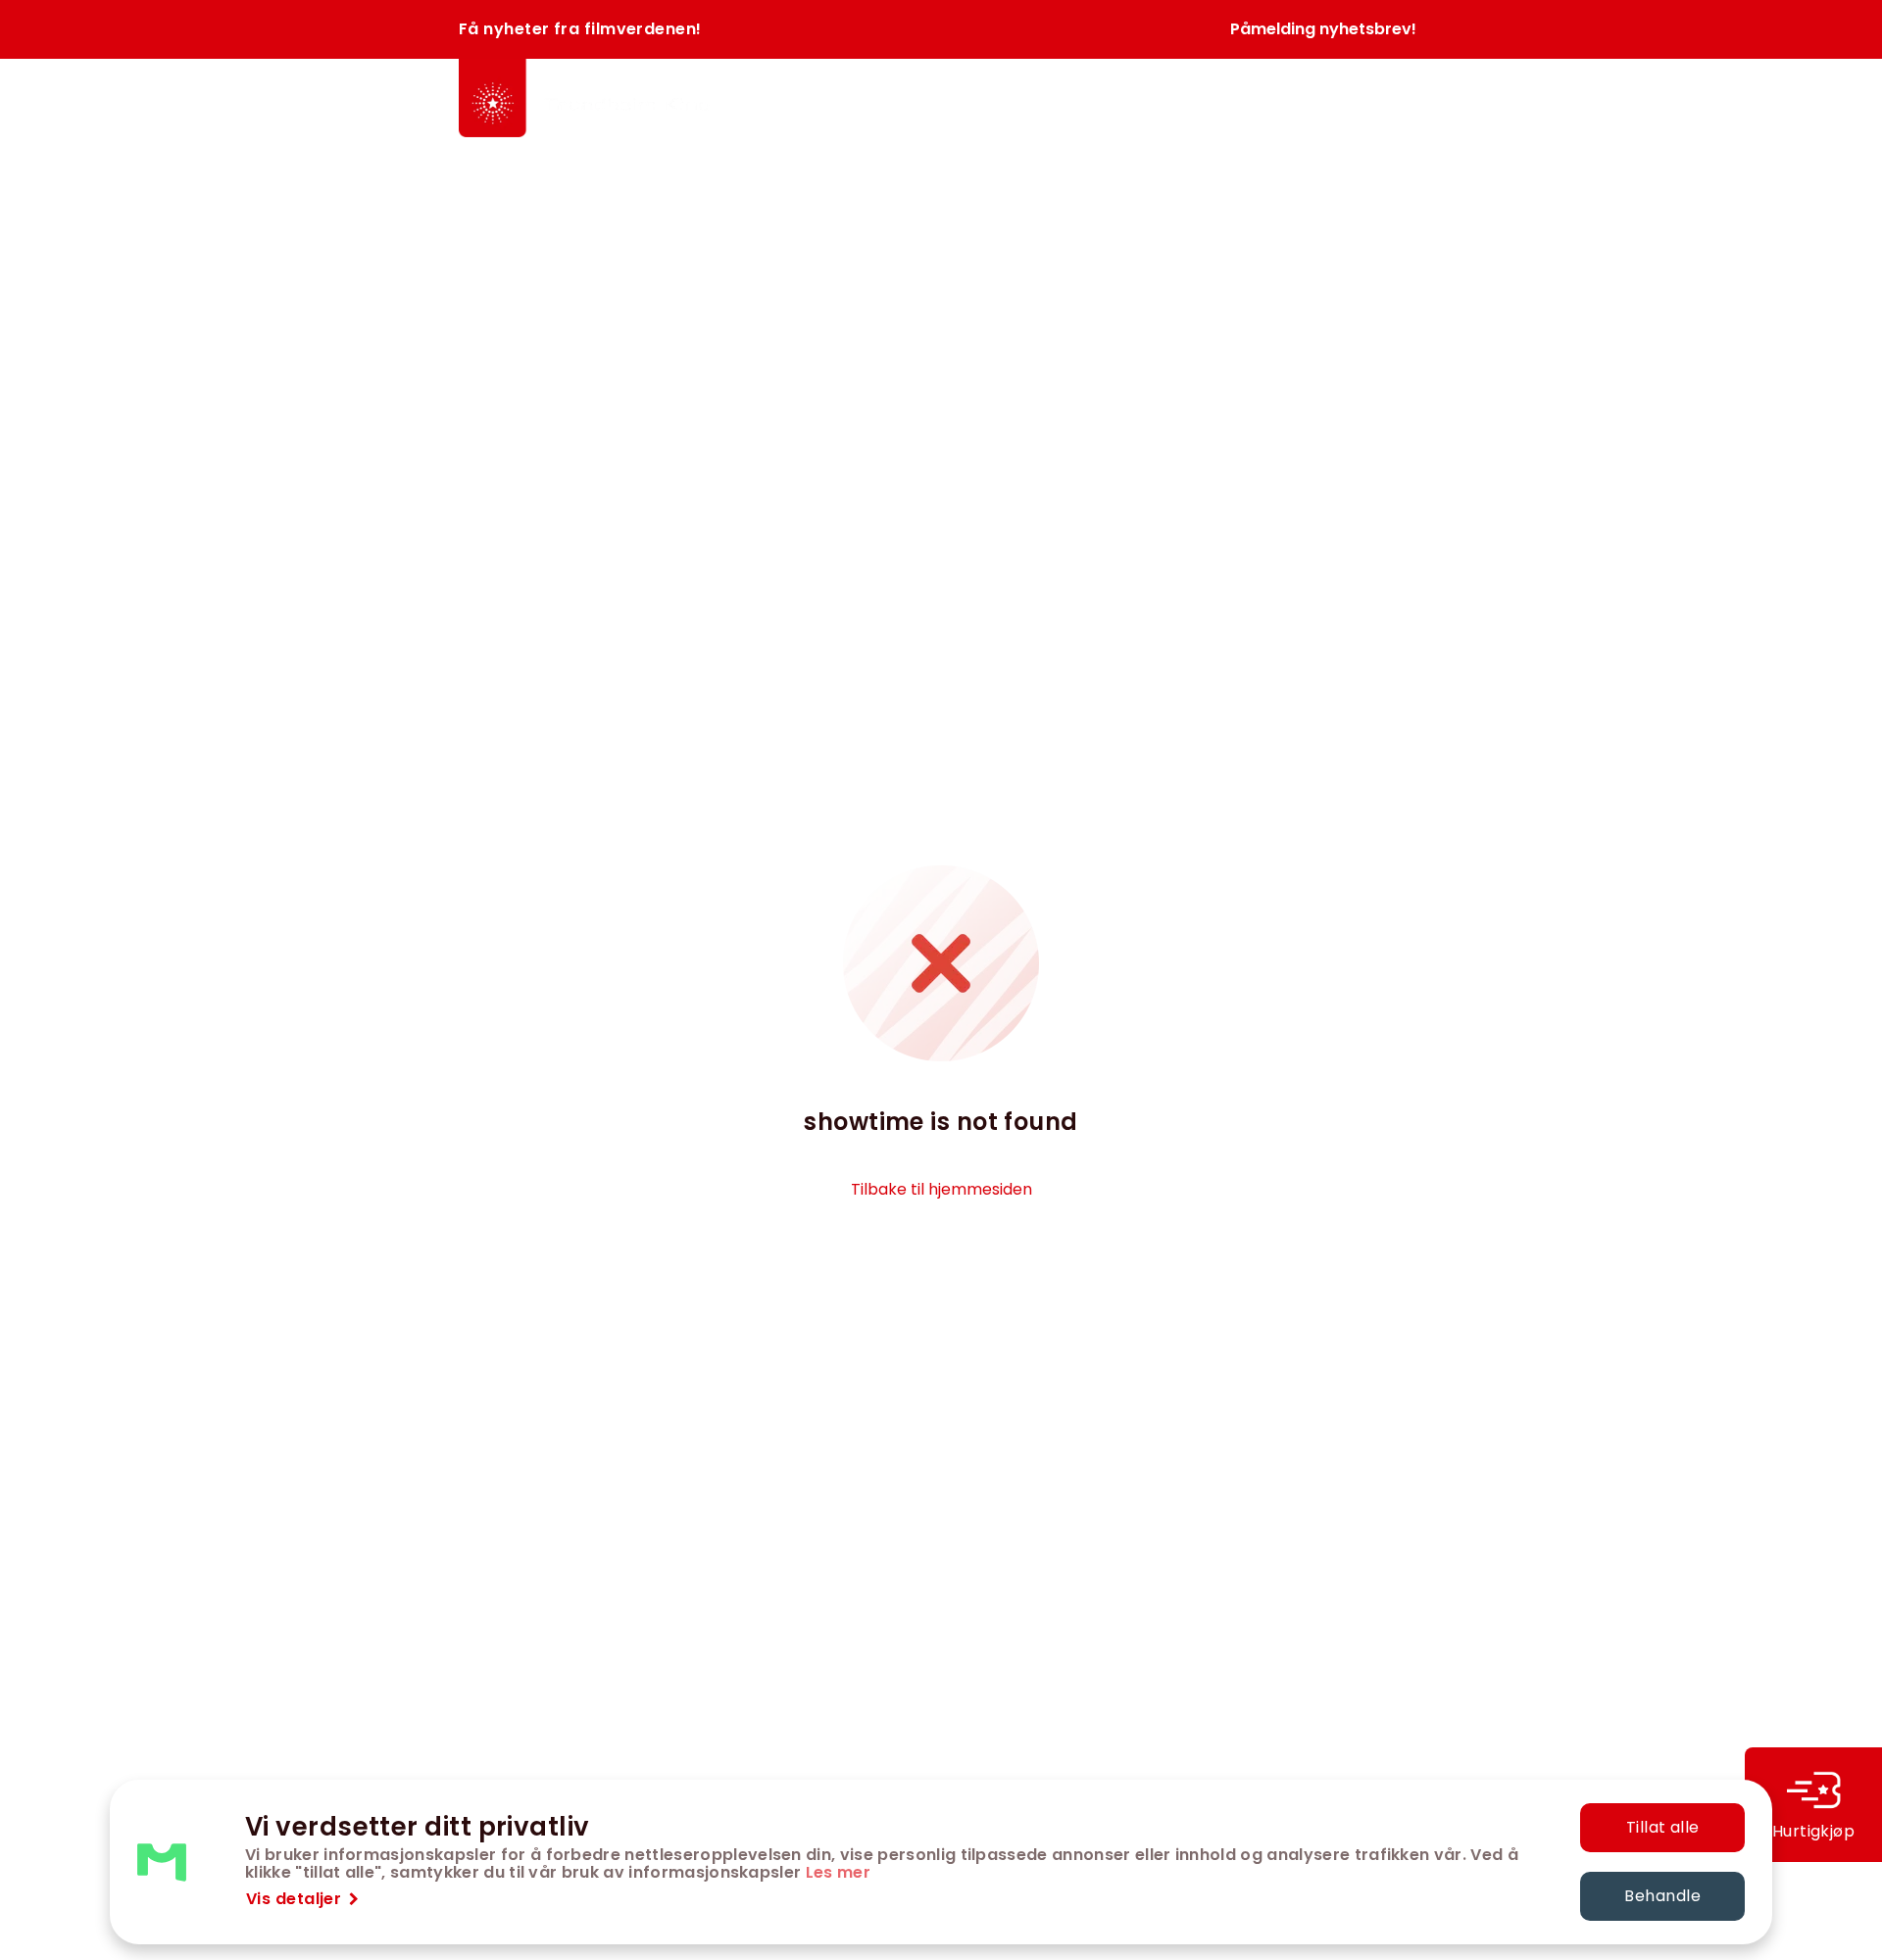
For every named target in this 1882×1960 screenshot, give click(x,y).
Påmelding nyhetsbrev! (1323, 29)
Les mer (838, 1872)
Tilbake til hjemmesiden (941, 1189)
